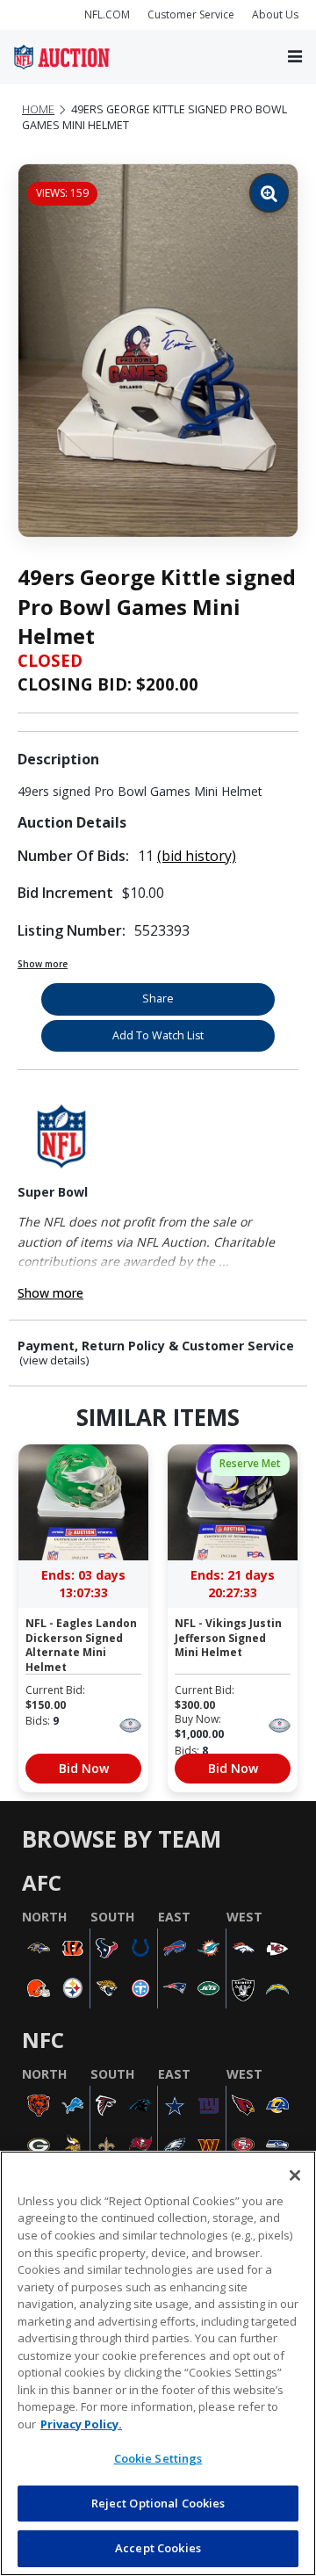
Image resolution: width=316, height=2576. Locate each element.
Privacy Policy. (81, 2424)
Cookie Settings (158, 2458)
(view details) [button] (54, 1360)
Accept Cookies (158, 2548)
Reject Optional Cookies (158, 2503)
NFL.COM (107, 14)
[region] (158, 2363)
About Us (275, 14)
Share (158, 999)
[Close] (295, 2175)
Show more (43, 964)
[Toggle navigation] (295, 58)
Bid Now (84, 1768)
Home (38, 109)
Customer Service (191, 14)
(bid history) (197, 856)
